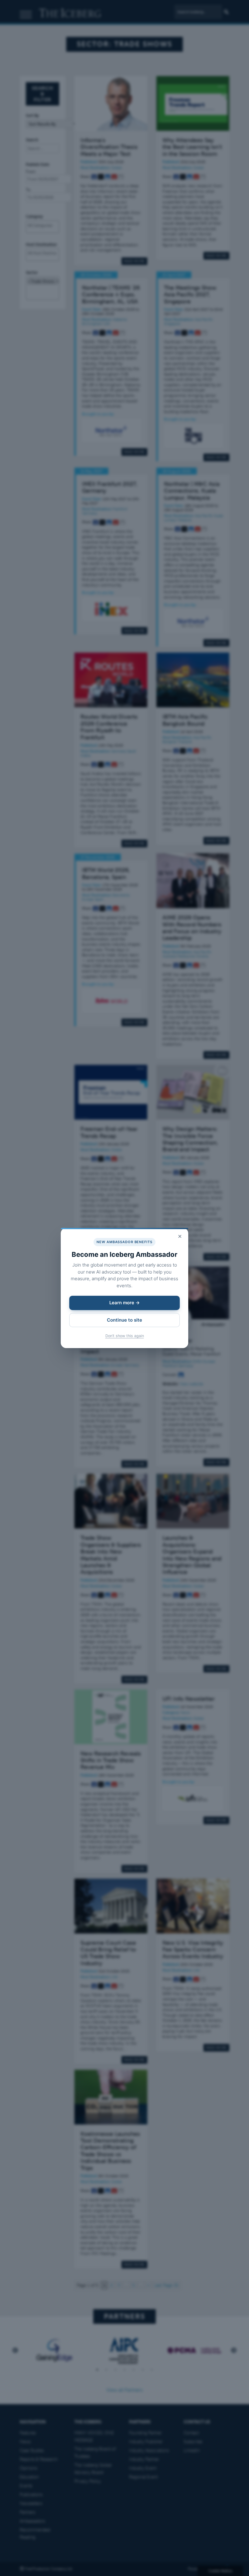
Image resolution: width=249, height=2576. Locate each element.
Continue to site (124, 1320)
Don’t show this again (125, 1336)
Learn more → (124, 1303)
